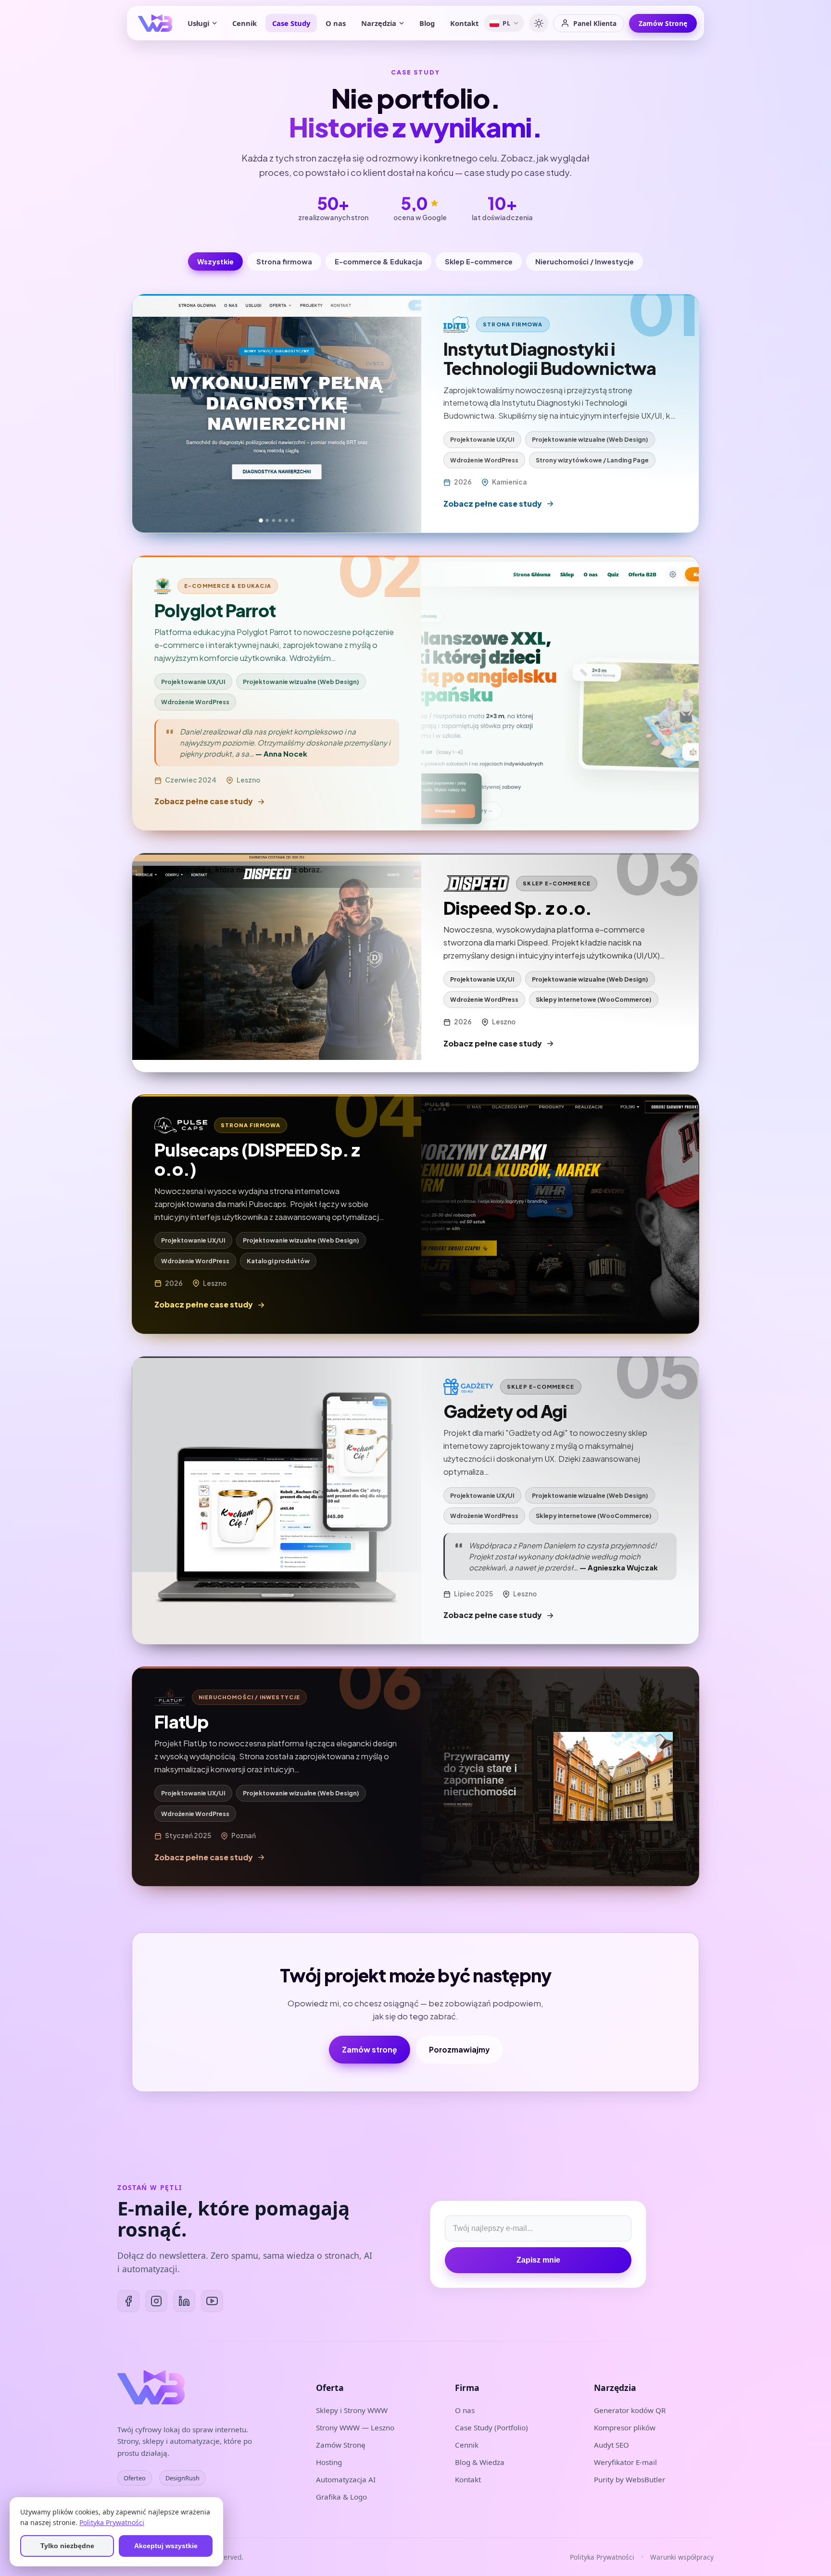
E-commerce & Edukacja (378, 261)
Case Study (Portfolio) (491, 2427)
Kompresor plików (625, 2427)
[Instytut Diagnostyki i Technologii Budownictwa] (277, 413)
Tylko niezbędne (67, 2546)
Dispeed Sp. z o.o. (518, 908)
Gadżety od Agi (505, 1411)
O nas (336, 23)
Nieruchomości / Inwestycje (585, 261)
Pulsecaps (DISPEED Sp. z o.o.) (257, 1159)
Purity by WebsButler (630, 2479)
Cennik (245, 23)
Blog (427, 23)
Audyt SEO (611, 2445)
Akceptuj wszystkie (166, 2546)
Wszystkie (215, 261)
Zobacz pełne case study (493, 504)
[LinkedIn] (184, 2301)
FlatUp (182, 1722)
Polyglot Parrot (215, 610)
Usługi (198, 23)
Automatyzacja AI (346, 2479)
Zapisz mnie (538, 2260)
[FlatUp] (560, 1776)
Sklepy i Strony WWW (352, 2410)
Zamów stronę (370, 2049)
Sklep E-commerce (479, 261)
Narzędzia (379, 23)
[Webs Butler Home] (155, 23)
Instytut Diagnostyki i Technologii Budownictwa (550, 358)
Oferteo (135, 2478)
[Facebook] (128, 2301)
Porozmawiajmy (459, 2049)
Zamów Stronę (663, 23)
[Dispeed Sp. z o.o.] (277, 963)
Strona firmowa (284, 261)
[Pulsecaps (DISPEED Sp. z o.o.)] (560, 1214)
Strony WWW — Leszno (355, 2427)
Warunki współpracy (682, 2557)
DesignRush (183, 2478)
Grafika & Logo (341, 2497)
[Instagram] (156, 2301)
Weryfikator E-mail (625, 2462)
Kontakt (464, 23)
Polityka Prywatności (602, 2557)
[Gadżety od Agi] (277, 1500)
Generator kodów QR (630, 2410)
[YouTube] (212, 2301)
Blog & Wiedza (480, 2462)
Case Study (291, 23)
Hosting (329, 2462)
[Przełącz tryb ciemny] (539, 23)
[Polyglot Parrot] (560, 693)
